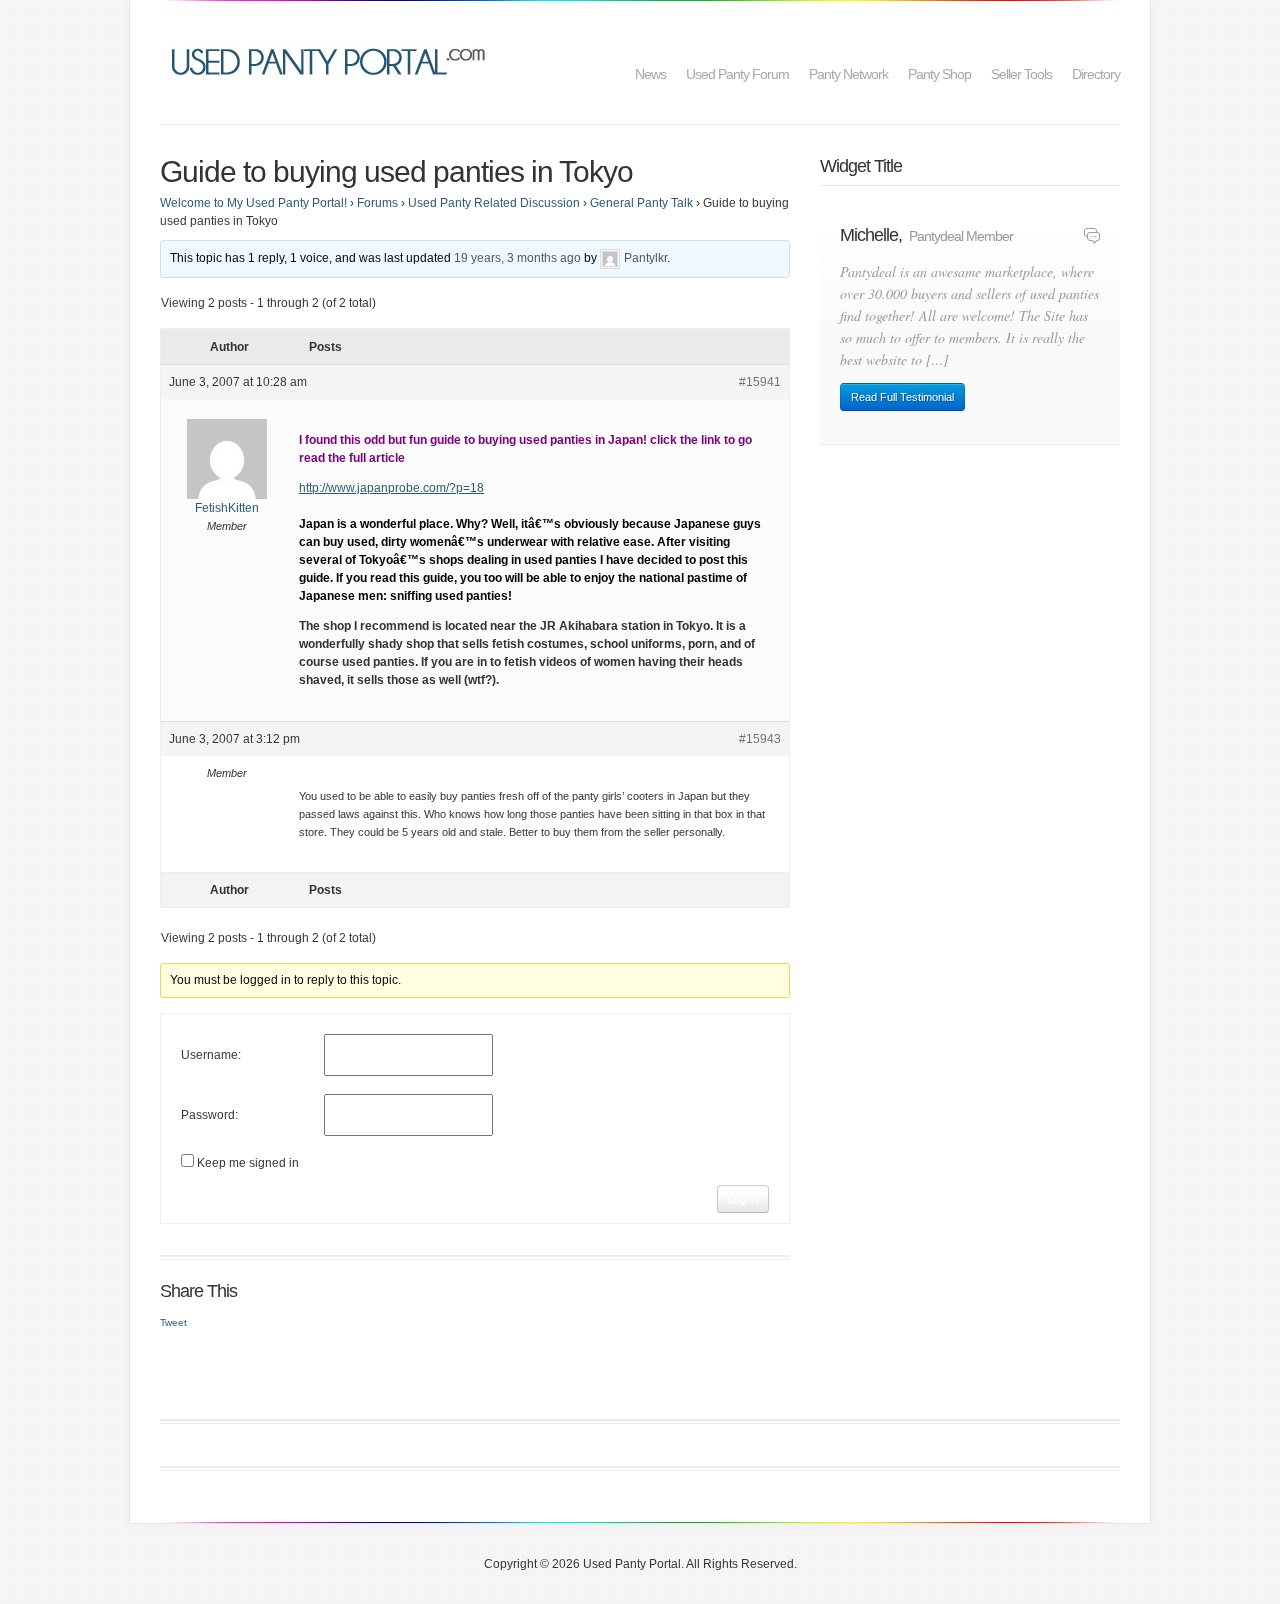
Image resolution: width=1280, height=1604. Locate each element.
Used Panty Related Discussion (494, 203)
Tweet (173, 1322)
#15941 (760, 382)
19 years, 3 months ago (517, 258)
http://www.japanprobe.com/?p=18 (391, 488)
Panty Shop (939, 74)
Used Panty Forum (737, 74)
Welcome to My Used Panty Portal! (253, 203)
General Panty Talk (641, 203)
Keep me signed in (248, 1163)
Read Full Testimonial (902, 397)
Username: (211, 1055)
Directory (1096, 74)
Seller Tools (1021, 74)
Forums (377, 203)
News (650, 74)
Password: (209, 1115)
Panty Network (848, 74)
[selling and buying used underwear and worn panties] (333, 59)
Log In (743, 1199)
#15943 (760, 739)
